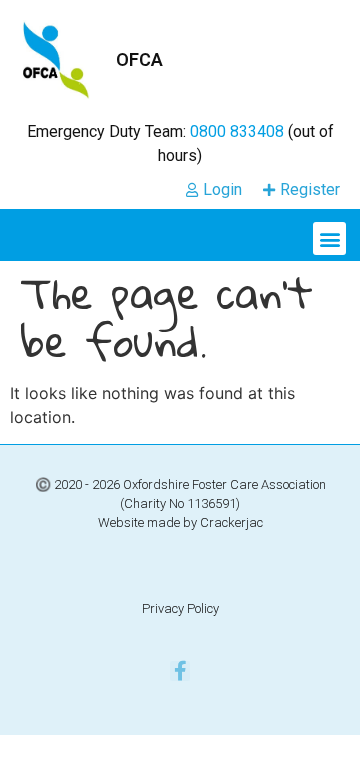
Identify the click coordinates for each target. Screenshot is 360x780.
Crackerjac (231, 522)
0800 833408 (237, 131)
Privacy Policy (180, 608)
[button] (329, 238)
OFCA (139, 59)
